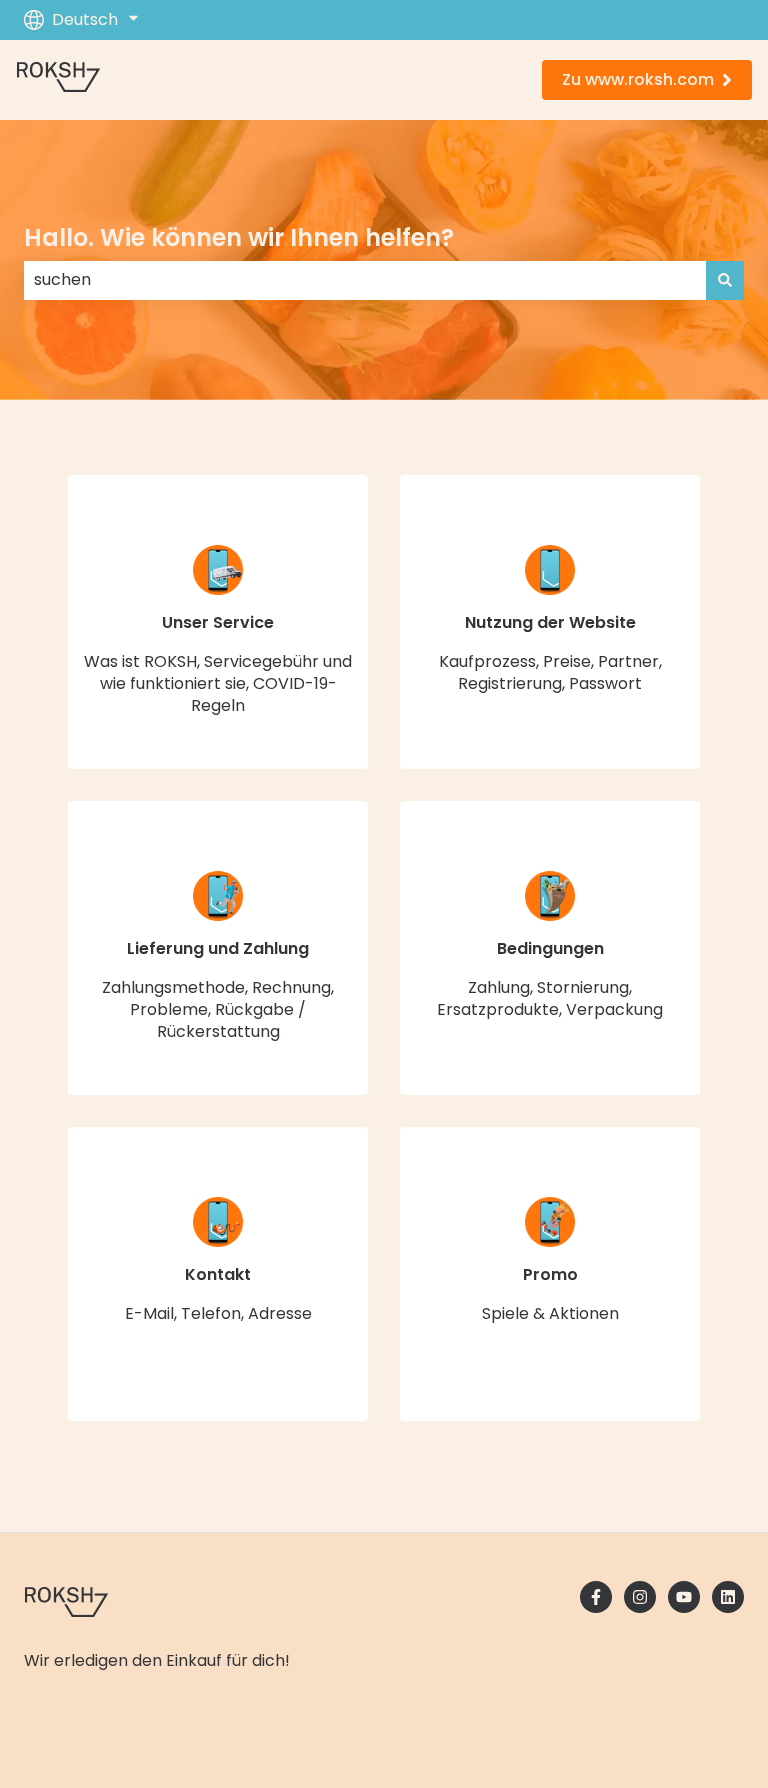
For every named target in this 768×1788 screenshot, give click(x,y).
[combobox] (365, 280)
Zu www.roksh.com (638, 79)
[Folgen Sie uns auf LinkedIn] (728, 1597)
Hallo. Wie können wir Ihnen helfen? (239, 237)
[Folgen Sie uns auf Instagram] (640, 1597)
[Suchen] (725, 280)
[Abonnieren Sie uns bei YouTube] (684, 1597)
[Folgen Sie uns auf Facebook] (596, 1597)
